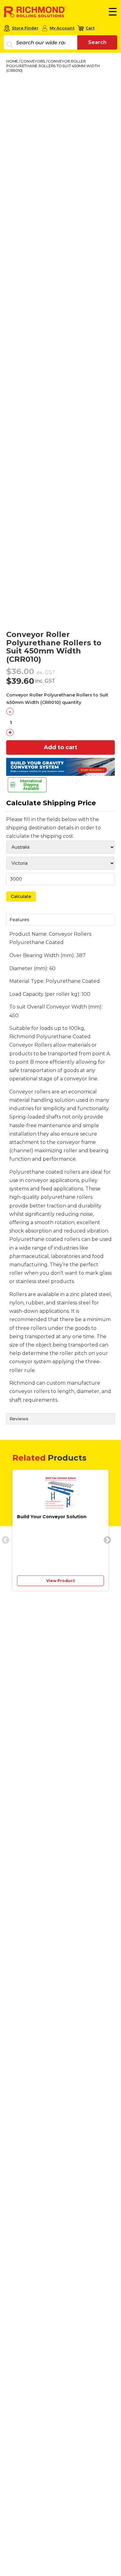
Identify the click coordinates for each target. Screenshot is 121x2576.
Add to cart (60, 747)
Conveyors (33, 61)
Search (97, 42)
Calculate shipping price (51, 803)
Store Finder (25, 28)
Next (106, 1539)
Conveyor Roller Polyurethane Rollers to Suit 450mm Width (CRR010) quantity (57, 699)
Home (12, 61)
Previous (4, 1539)
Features (19, 920)
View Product (60, 1581)
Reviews (19, 1419)
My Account (62, 28)
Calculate (21, 896)
